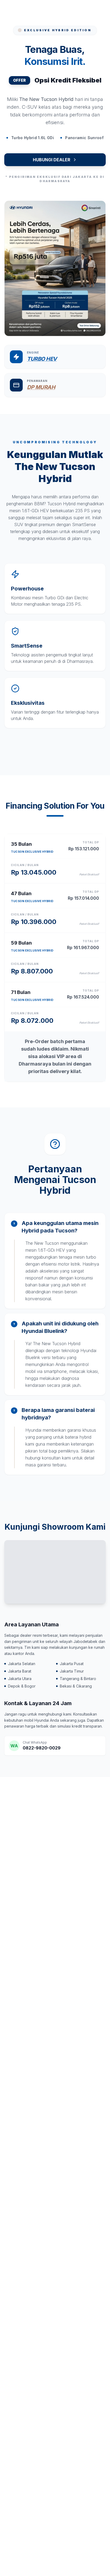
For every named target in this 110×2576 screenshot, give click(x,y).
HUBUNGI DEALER (52, 160)
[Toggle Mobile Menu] (100, 11)
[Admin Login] (87, 11)
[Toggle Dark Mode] (74, 11)
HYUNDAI (29, 11)
